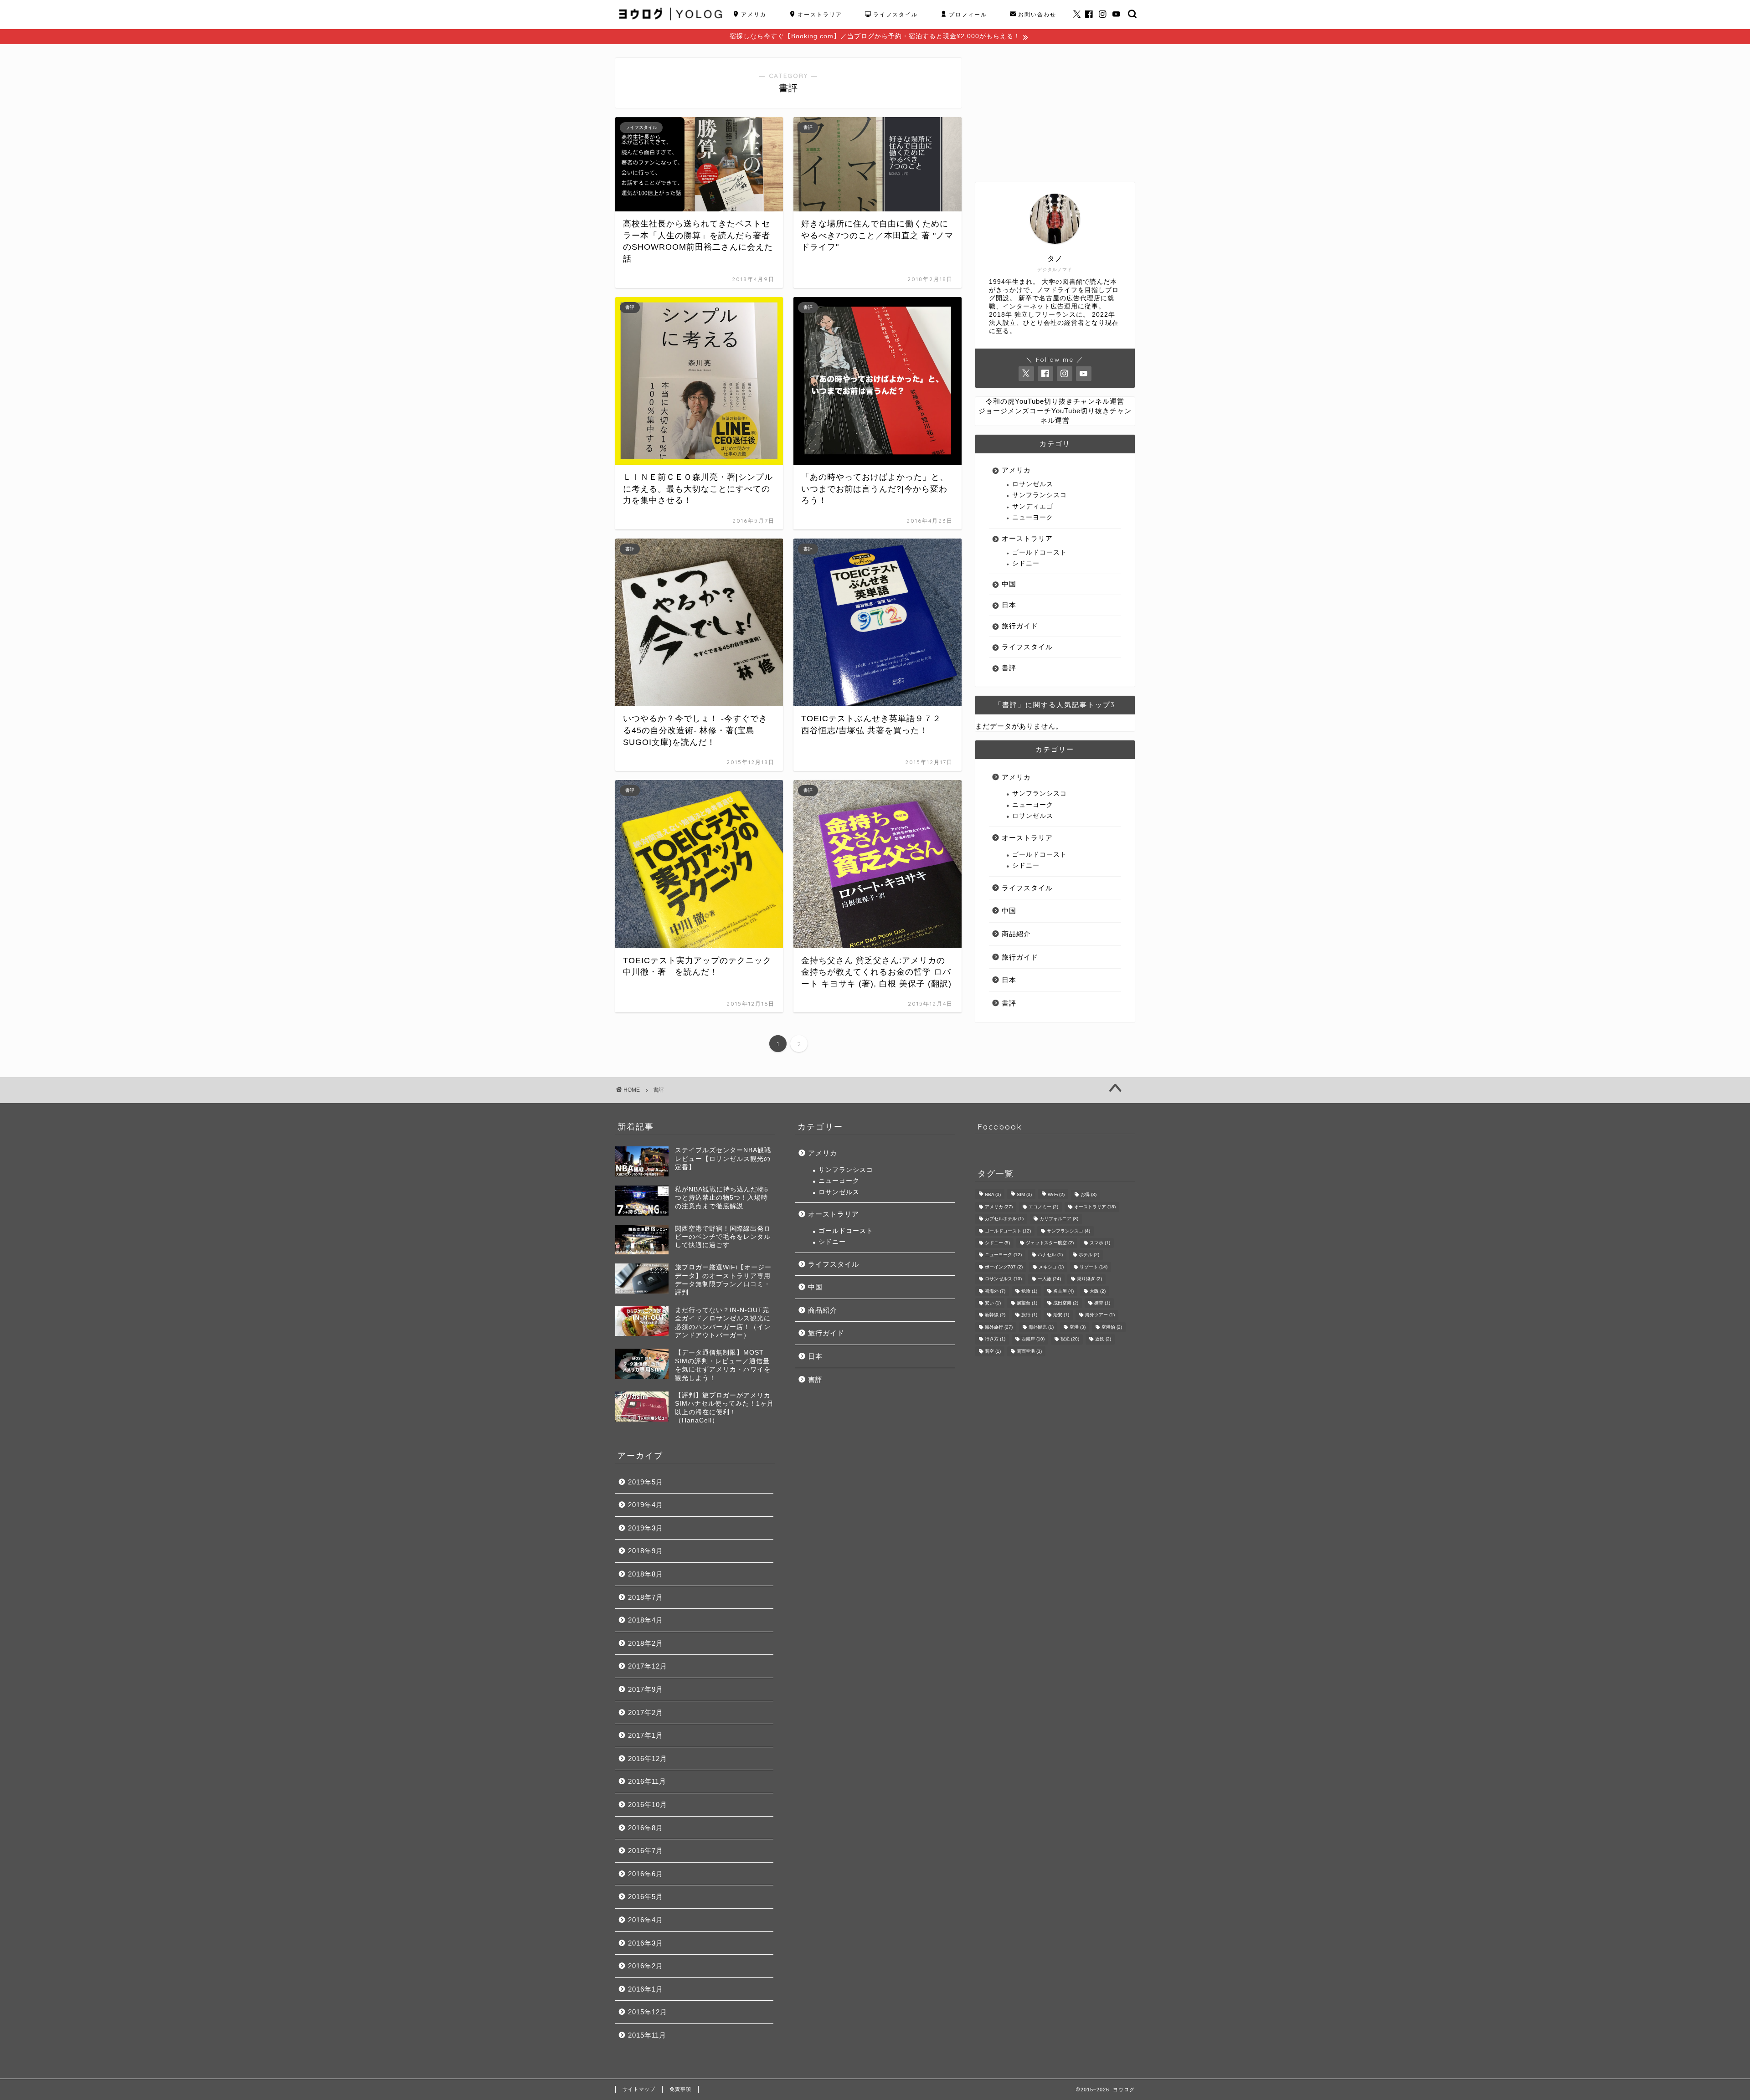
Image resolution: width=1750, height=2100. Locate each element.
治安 (1061, 1315)
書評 (1009, 668)
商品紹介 (1016, 934)
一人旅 (1049, 1279)
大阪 (1098, 1291)
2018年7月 (646, 1597)
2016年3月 (646, 1943)
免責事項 (680, 2089)
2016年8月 (646, 1828)
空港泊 (1112, 1327)
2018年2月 (646, 1643)
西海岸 (1033, 1339)
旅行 (1029, 1315)
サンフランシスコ (1040, 495)
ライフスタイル (896, 14)
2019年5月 (646, 1482)
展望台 (1027, 1303)
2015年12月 (648, 2012)
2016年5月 (646, 1897)
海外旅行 (999, 1327)
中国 (1009, 584)
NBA (993, 1195)
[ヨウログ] (671, 25)
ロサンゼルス (1033, 484)
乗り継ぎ (1089, 1279)
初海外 (995, 1291)
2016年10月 (648, 1805)
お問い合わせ (1037, 14)
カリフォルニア (1059, 1219)
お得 (1089, 1195)
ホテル (1089, 1255)
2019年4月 (646, 1505)
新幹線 (995, 1315)
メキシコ (1051, 1267)
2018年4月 (646, 1620)
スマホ (1100, 1243)
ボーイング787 (1004, 1267)
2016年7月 (646, 1851)
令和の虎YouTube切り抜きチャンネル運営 (1055, 401)
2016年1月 (646, 1989)
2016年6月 (646, 1874)
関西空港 (1029, 1351)
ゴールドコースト (1040, 552)
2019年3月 (646, 1528)
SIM (1024, 1195)
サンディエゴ (1033, 506)
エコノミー (1043, 1207)
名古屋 (1063, 1291)
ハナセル (1050, 1255)
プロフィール (968, 14)
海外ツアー (1100, 1315)
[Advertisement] (1055, 115)
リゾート (1094, 1267)
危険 (1029, 1291)
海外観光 (1041, 1327)
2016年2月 (646, 1966)
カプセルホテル (1004, 1219)
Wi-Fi (1056, 1195)
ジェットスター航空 (1050, 1243)
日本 (1009, 605)
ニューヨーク (1033, 517)
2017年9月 (646, 1689)
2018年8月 (646, 1574)
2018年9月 (646, 1551)
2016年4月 (646, 1920)
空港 (1078, 1327)
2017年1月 (646, 1735)
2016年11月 (647, 1781)
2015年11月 (647, 2035)
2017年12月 (648, 1666)
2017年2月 (646, 1712)
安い (993, 1303)
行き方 (995, 1339)
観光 (1070, 1339)
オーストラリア (820, 14)
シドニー (1026, 563)
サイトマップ (639, 2089)
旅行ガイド (1020, 626)
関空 (993, 1351)
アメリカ (754, 14)
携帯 (1102, 1303)
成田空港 (1066, 1303)
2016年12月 (648, 1759)
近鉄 (1103, 1339)
